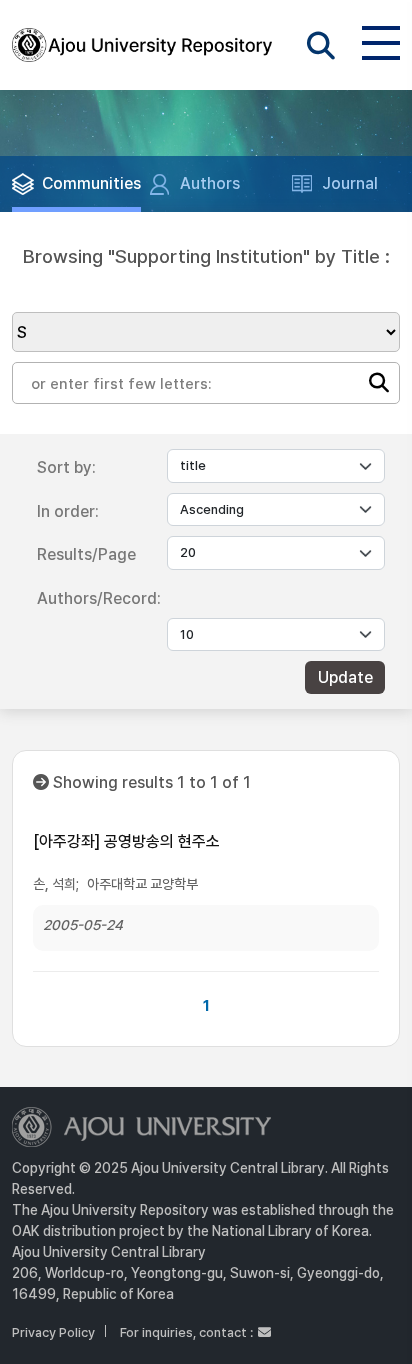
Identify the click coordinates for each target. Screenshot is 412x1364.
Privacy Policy (53, 1332)
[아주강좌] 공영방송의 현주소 (126, 841)
